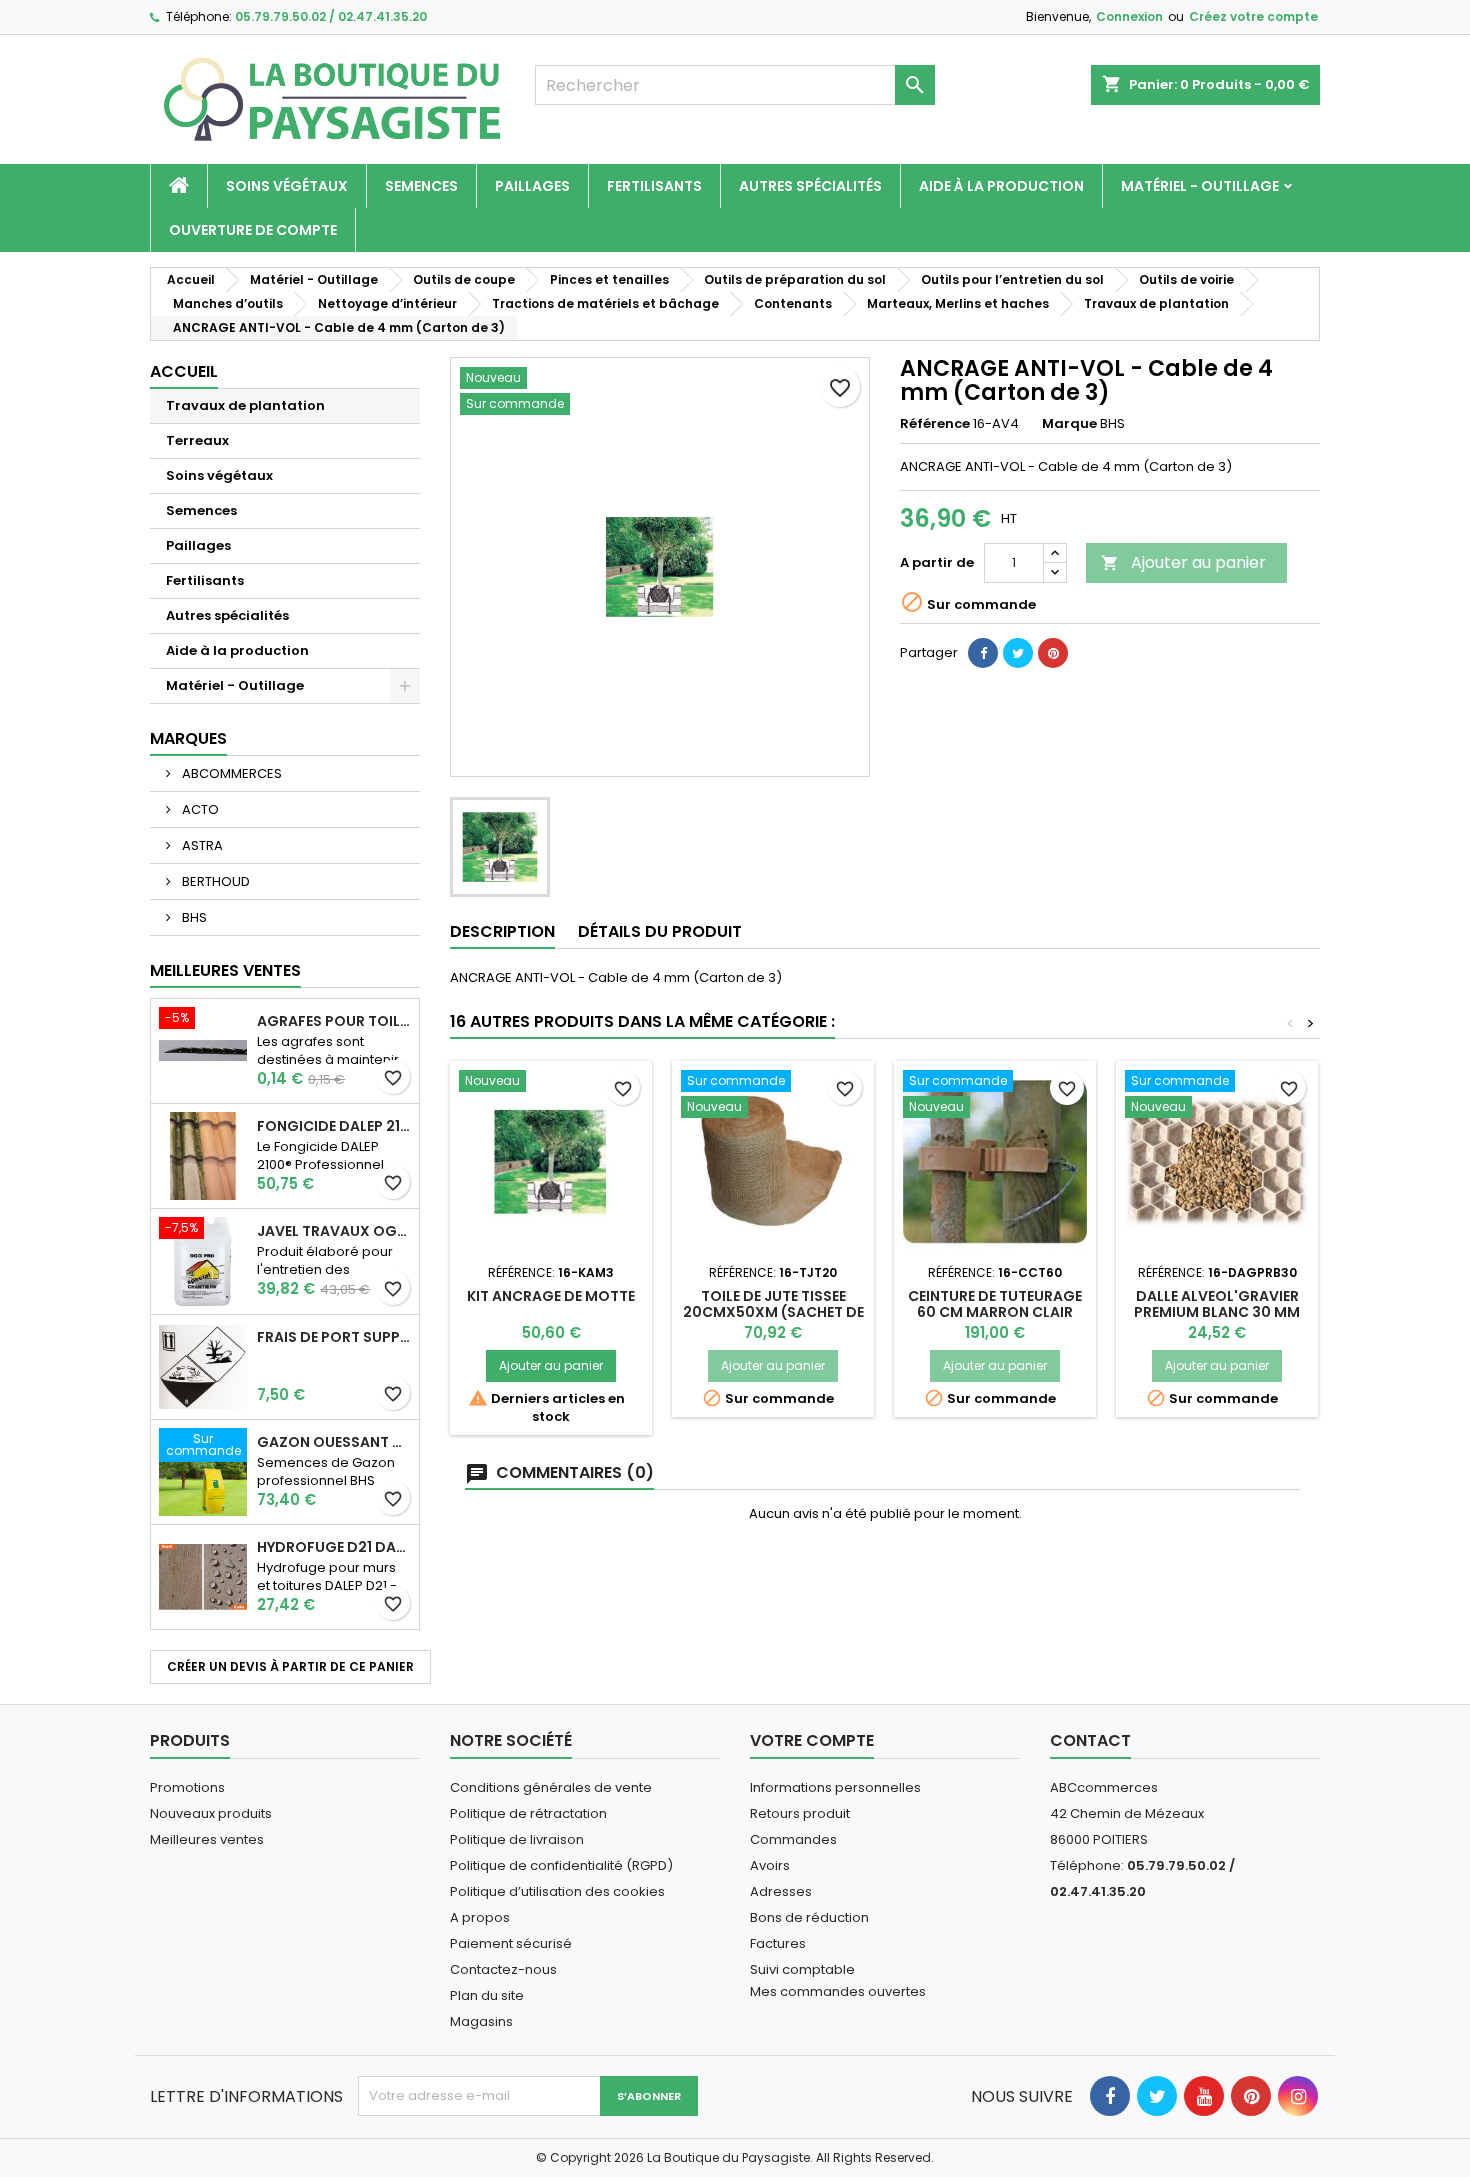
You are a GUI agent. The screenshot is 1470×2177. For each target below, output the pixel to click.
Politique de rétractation (528, 1813)
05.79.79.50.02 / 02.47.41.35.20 (331, 16)
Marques (188, 738)
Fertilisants (654, 186)
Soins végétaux (287, 186)
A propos (480, 1917)
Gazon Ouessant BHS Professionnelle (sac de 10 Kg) (334, 1442)
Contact (1090, 1740)
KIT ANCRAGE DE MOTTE (551, 1296)
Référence (935, 424)
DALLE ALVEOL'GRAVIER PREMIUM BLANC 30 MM (1217, 1304)
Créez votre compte (1253, 16)
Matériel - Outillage (1200, 186)
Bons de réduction (809, 1917)
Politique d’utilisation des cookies (557, 1891)
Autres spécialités (810, 186)
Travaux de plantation (245, 405)
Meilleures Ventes (225, 970)
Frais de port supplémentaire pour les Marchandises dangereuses (334, 1337)
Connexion (1129, 16)
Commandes (793, 1839)
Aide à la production (1001, 186)
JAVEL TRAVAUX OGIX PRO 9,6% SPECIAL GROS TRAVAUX (334, 1231)
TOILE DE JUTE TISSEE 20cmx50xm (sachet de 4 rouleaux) (773, 1312)
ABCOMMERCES (230, 773)
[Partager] (983, 653)
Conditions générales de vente (551, 1787)
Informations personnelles (835, 1787)
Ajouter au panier (1183, 562)
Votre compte (812, 1740)
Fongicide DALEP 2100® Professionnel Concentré (334, 1126)
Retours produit (800, 1813)
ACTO (199, 809)
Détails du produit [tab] (660, 931)
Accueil (184, 371)
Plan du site (487, 1995)
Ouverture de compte (253, 230)
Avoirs (770, 1865)
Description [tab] (502, 931)
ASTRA (201, 845)
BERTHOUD (214, 881)
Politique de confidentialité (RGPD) (561, 1865)
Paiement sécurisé (511, 1943)
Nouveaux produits (211, 1813)
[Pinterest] (1053, 653)
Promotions (187, 1787)
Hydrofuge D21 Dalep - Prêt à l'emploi (334, 1547)
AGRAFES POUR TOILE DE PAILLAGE (334, 1021)
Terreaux (197, 440)
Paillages (532, 186)
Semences (421, 186)
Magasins (481, 2021)
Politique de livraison (517, 1839)
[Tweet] (1018, 653)
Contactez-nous (503, 1969)
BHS (193, 917)
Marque (1069, 424)
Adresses (781, 1891)
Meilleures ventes (207, 1839)
